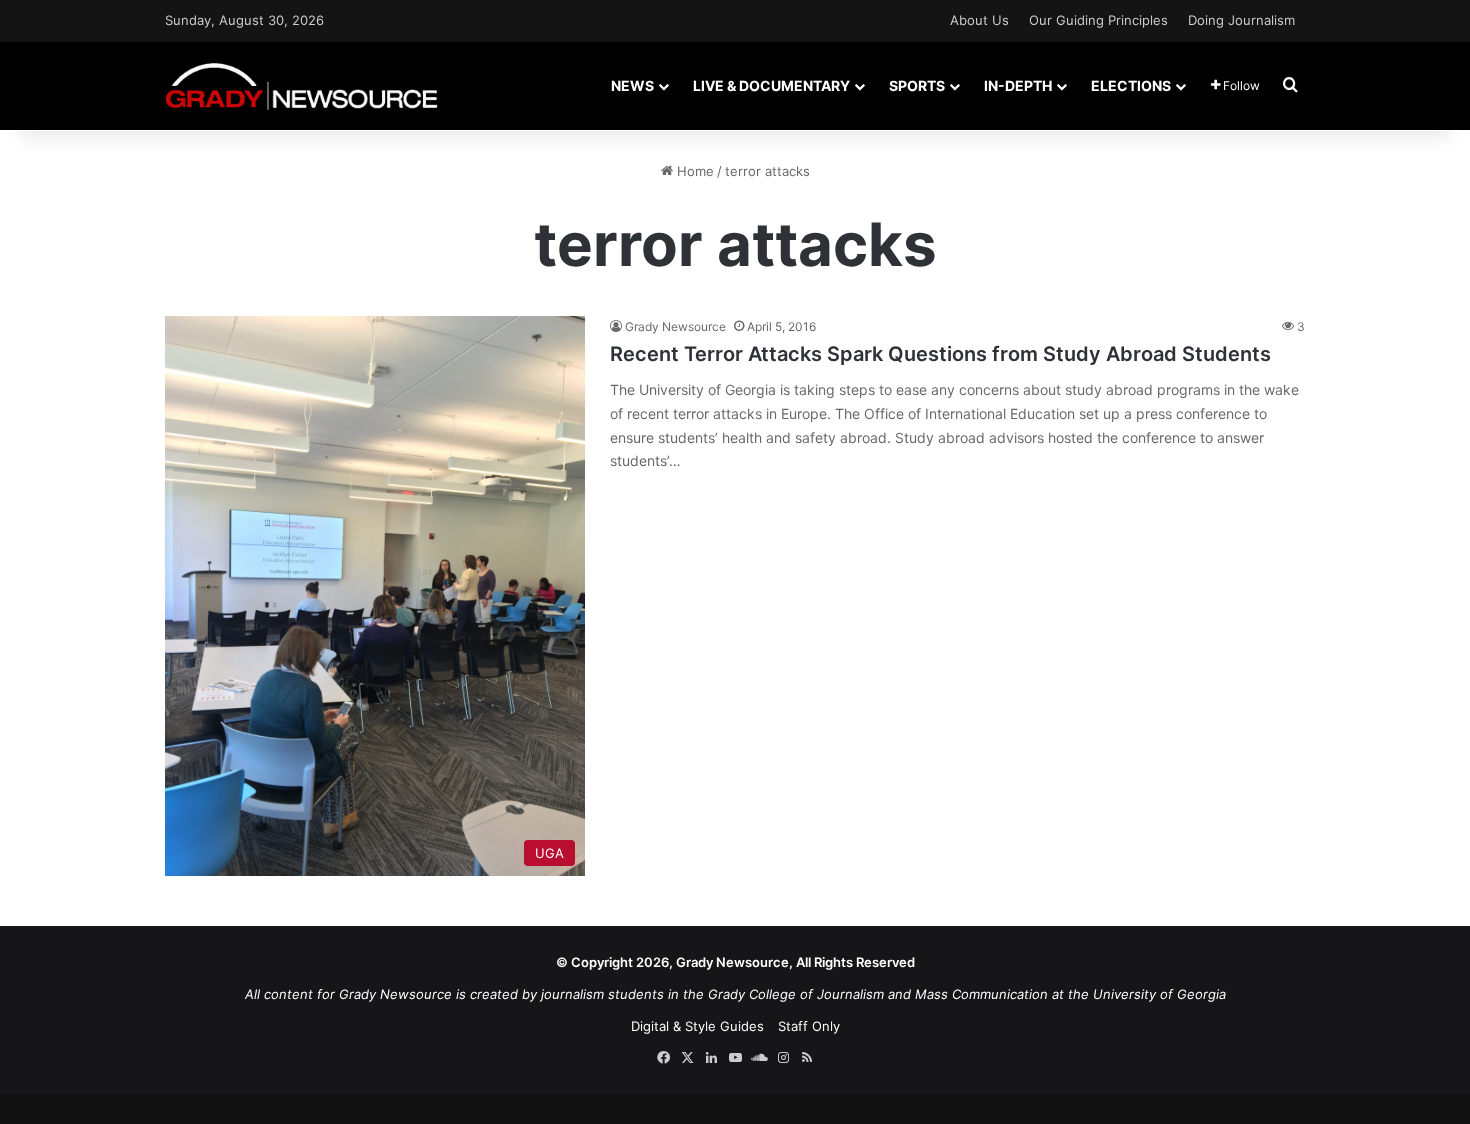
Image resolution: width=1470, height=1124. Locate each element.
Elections (1131, 85)
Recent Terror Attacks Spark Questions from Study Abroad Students (940, 354)
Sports (917, 85)
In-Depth (1018, 85)
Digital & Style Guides (697, 1026)
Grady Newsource (675, 326)
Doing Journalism (1241, 20)
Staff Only (809, 1026)
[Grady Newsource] (301, 85)
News (632, 85)
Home (693, 171)
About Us (979, 20)
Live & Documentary (771, 85)
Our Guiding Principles (1098, 20)
